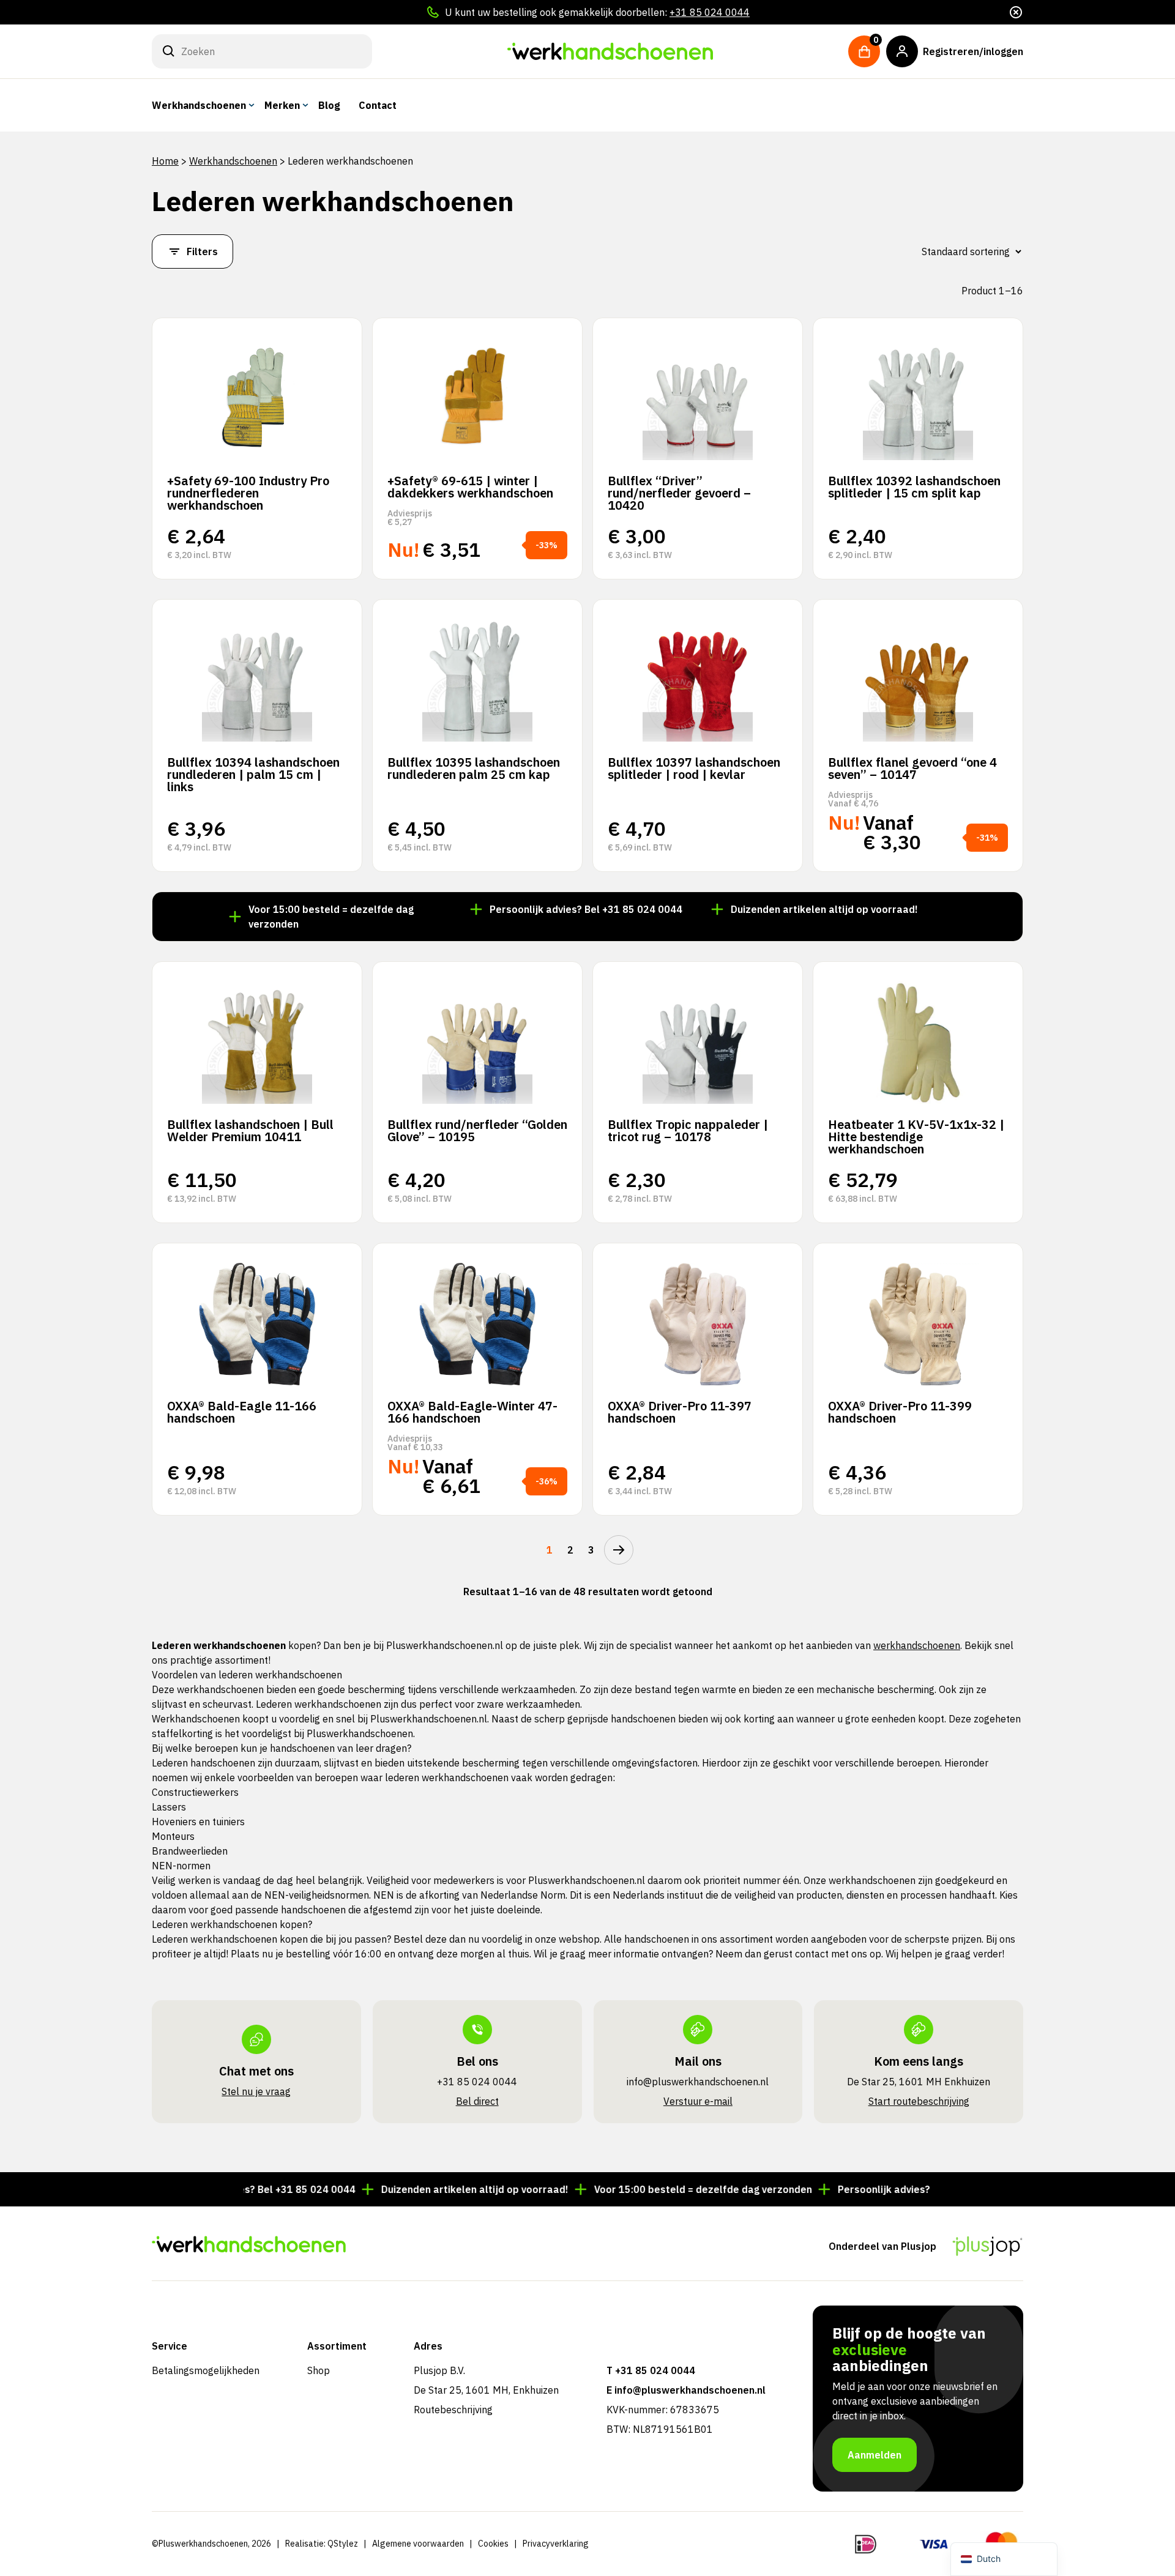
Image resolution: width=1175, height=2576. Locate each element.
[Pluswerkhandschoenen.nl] (610, 51)
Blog (329, 105)
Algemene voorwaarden (418, 2544)
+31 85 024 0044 (710, 12)
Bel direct (477, 2101)
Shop (319, 2370)
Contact (378, 105)
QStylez (343, 2544)
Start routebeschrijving (919, 2101)
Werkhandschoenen (199, 105)
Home (165, 161)
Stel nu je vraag (256, 2091)
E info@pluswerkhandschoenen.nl (686, 2390)
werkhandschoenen (917, 1645)
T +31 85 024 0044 (651, 2370)
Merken (282, 105)
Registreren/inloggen (973, 51)
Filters (202, 251)
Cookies (493, 2544)
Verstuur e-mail (698, 2101)
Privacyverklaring (556, 2544)
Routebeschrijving (453, 2410)
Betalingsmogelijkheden (206, 2370)
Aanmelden (875, 2455)
